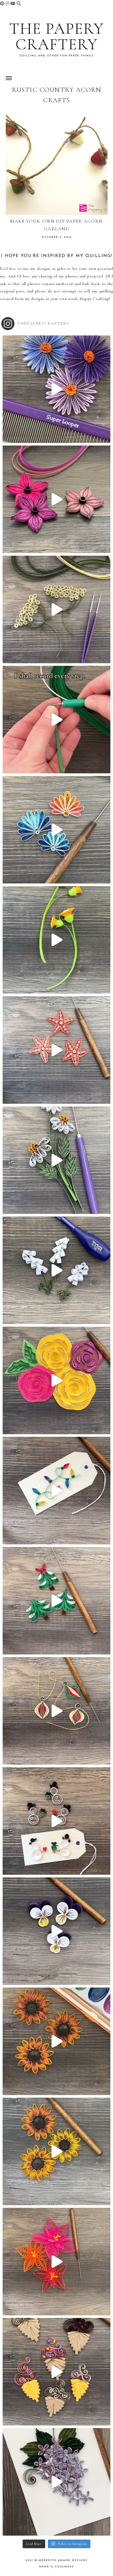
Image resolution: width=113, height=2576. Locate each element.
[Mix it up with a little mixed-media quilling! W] (56, 1380)
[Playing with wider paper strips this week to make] (56, 1160)
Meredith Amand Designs (63, 2560)
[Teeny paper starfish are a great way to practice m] (56, 1050)
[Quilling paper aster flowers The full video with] (56, 389)
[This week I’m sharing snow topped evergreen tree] (56, 1601)
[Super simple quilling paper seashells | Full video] (56, 830)
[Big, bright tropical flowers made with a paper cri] (56, 2262)
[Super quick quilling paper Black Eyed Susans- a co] (56, 2151)
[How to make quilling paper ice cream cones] (56, 2372)
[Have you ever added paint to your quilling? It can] (56, 2041)
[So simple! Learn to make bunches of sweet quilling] (56, 2482)
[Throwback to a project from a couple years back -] (56, 940)
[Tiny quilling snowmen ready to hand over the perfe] (56, 1821)
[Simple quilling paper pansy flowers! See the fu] (56, 1931)
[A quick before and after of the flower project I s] (56, 499)
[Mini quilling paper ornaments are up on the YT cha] (56, 1711)
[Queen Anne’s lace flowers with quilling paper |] (56, 609)
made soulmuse (56, 2567)
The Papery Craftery (56, 36)
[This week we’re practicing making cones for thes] (56, 1270)
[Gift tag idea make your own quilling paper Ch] (56, 1491)
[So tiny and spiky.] (56, 720)
